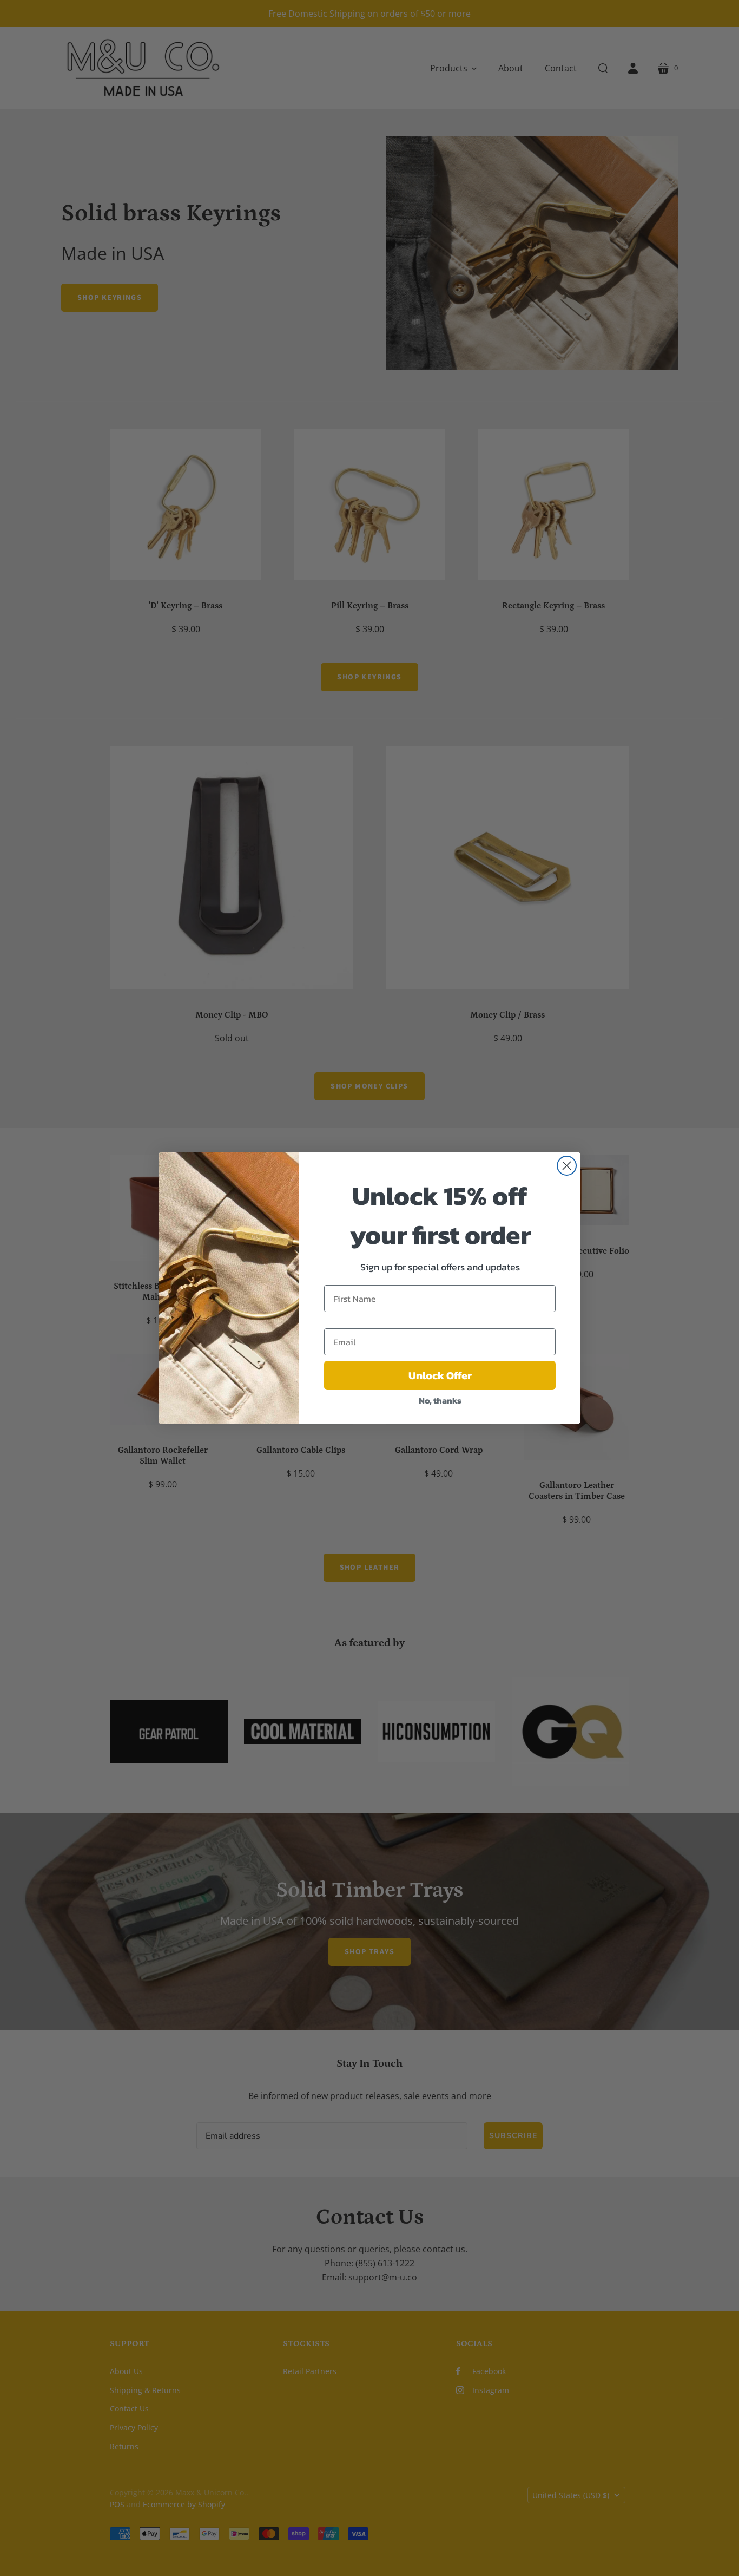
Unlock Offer (440, 1375)
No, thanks (440, 1400)
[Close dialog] (567, 1166)
